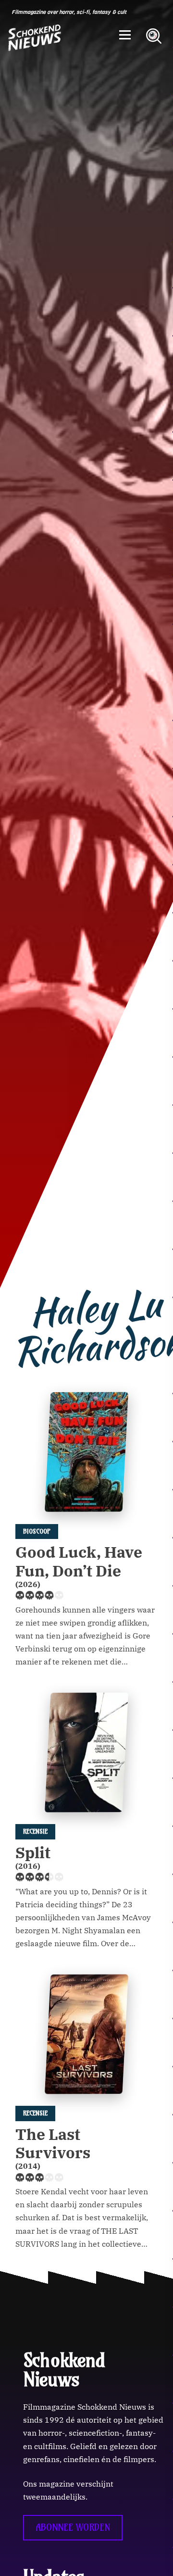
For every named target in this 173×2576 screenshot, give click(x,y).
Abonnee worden (73, 2527)
